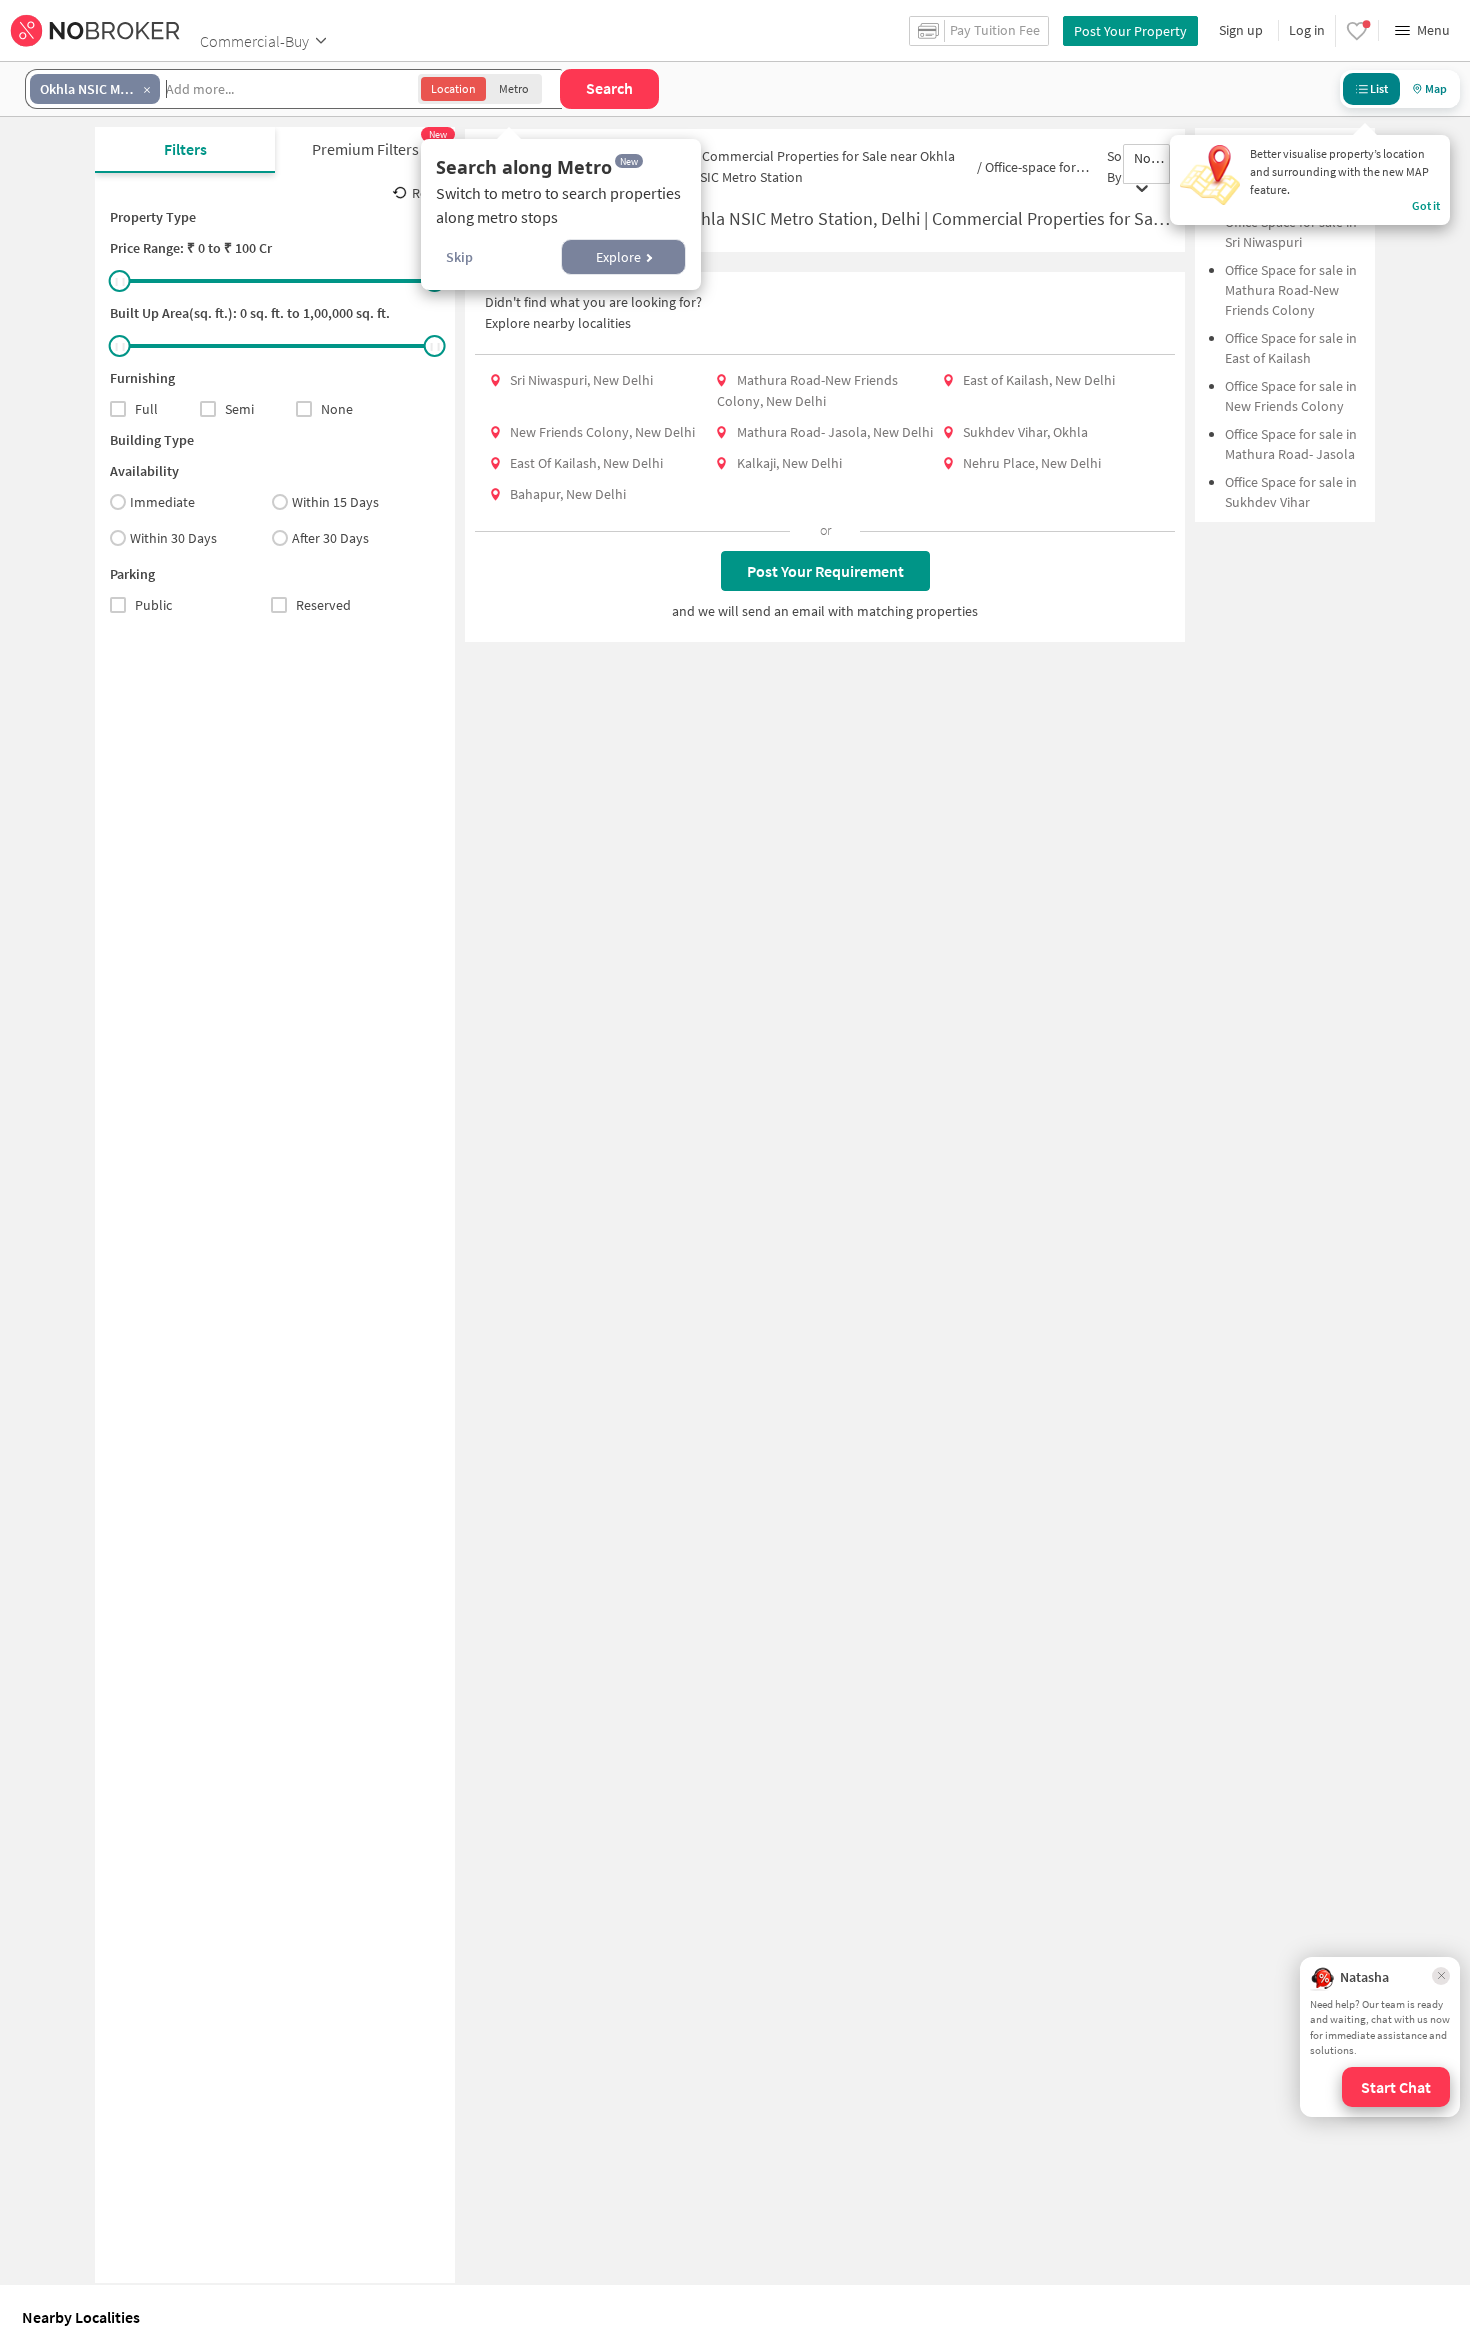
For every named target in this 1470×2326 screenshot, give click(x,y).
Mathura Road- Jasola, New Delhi (835, 432)
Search (609, 88)
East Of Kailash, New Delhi (586, 463)
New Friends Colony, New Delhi (602, 432)
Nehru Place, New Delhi (1032, 463)
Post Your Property (1130, 31)
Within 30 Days (173, 538)
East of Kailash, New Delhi (1039, 380)
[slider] (120, 281)
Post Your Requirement (825, 571)
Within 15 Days (335, 502)
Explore (618, 257)
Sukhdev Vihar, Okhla (1025, 432)
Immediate (162, 502)
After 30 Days (330, 538)
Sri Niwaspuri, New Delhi (581, 380)
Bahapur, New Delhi (568, 494)
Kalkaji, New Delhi (789, 463)
